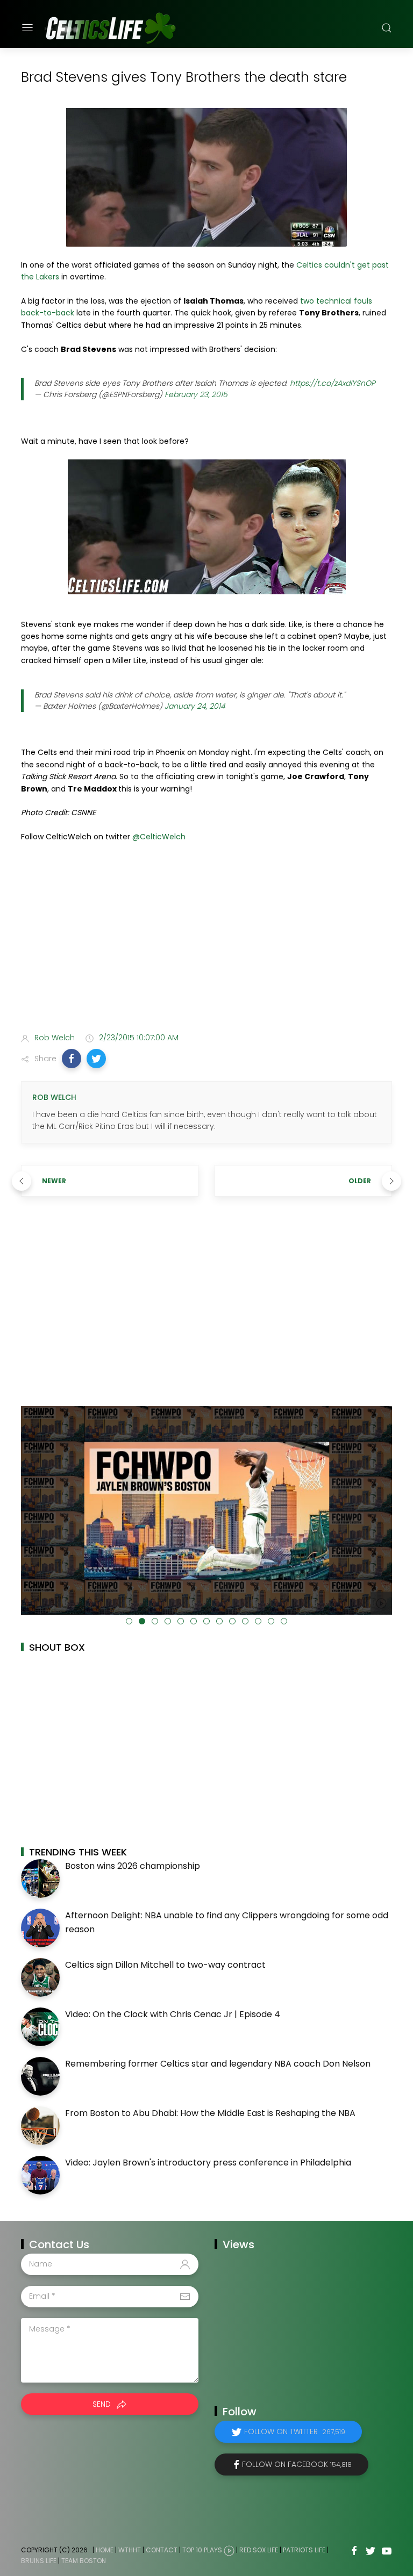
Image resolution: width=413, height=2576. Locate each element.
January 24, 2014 (195, 706)
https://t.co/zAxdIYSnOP (333, 383)
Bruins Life (39, 2561)
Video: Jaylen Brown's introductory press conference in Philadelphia (208, 2163)
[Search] (387, 28)
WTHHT (130, 2550)
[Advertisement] (206, 940)
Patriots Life (304, 2550)
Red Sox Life (259, 2550)
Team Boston (84, 2561)
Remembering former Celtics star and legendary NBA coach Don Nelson (218, 2064)
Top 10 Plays (202, 2550)
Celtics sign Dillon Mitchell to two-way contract (165, 1965)
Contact (162, 2550)
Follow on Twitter (295, 2431)
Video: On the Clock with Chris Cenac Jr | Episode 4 (173, 2014)
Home (105, 2550)
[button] (72, 1059)
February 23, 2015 (196, 394)
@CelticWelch (159, 837)
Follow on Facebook (297, 2464)
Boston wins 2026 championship (133, 1866)
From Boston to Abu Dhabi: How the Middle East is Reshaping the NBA (210, 2113)
